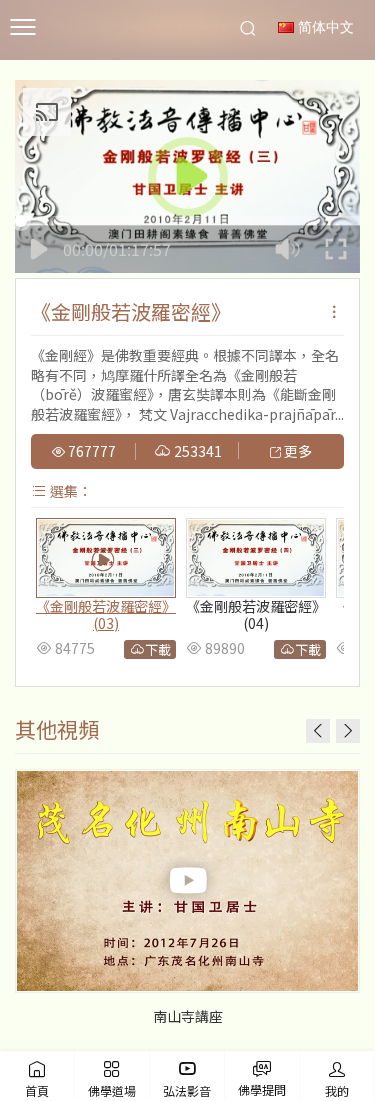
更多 (296, 452)
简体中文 (324, 27)
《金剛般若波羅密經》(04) (256, 614)
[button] (348, 731)
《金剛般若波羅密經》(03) (106, 614)
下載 (158, 649)
